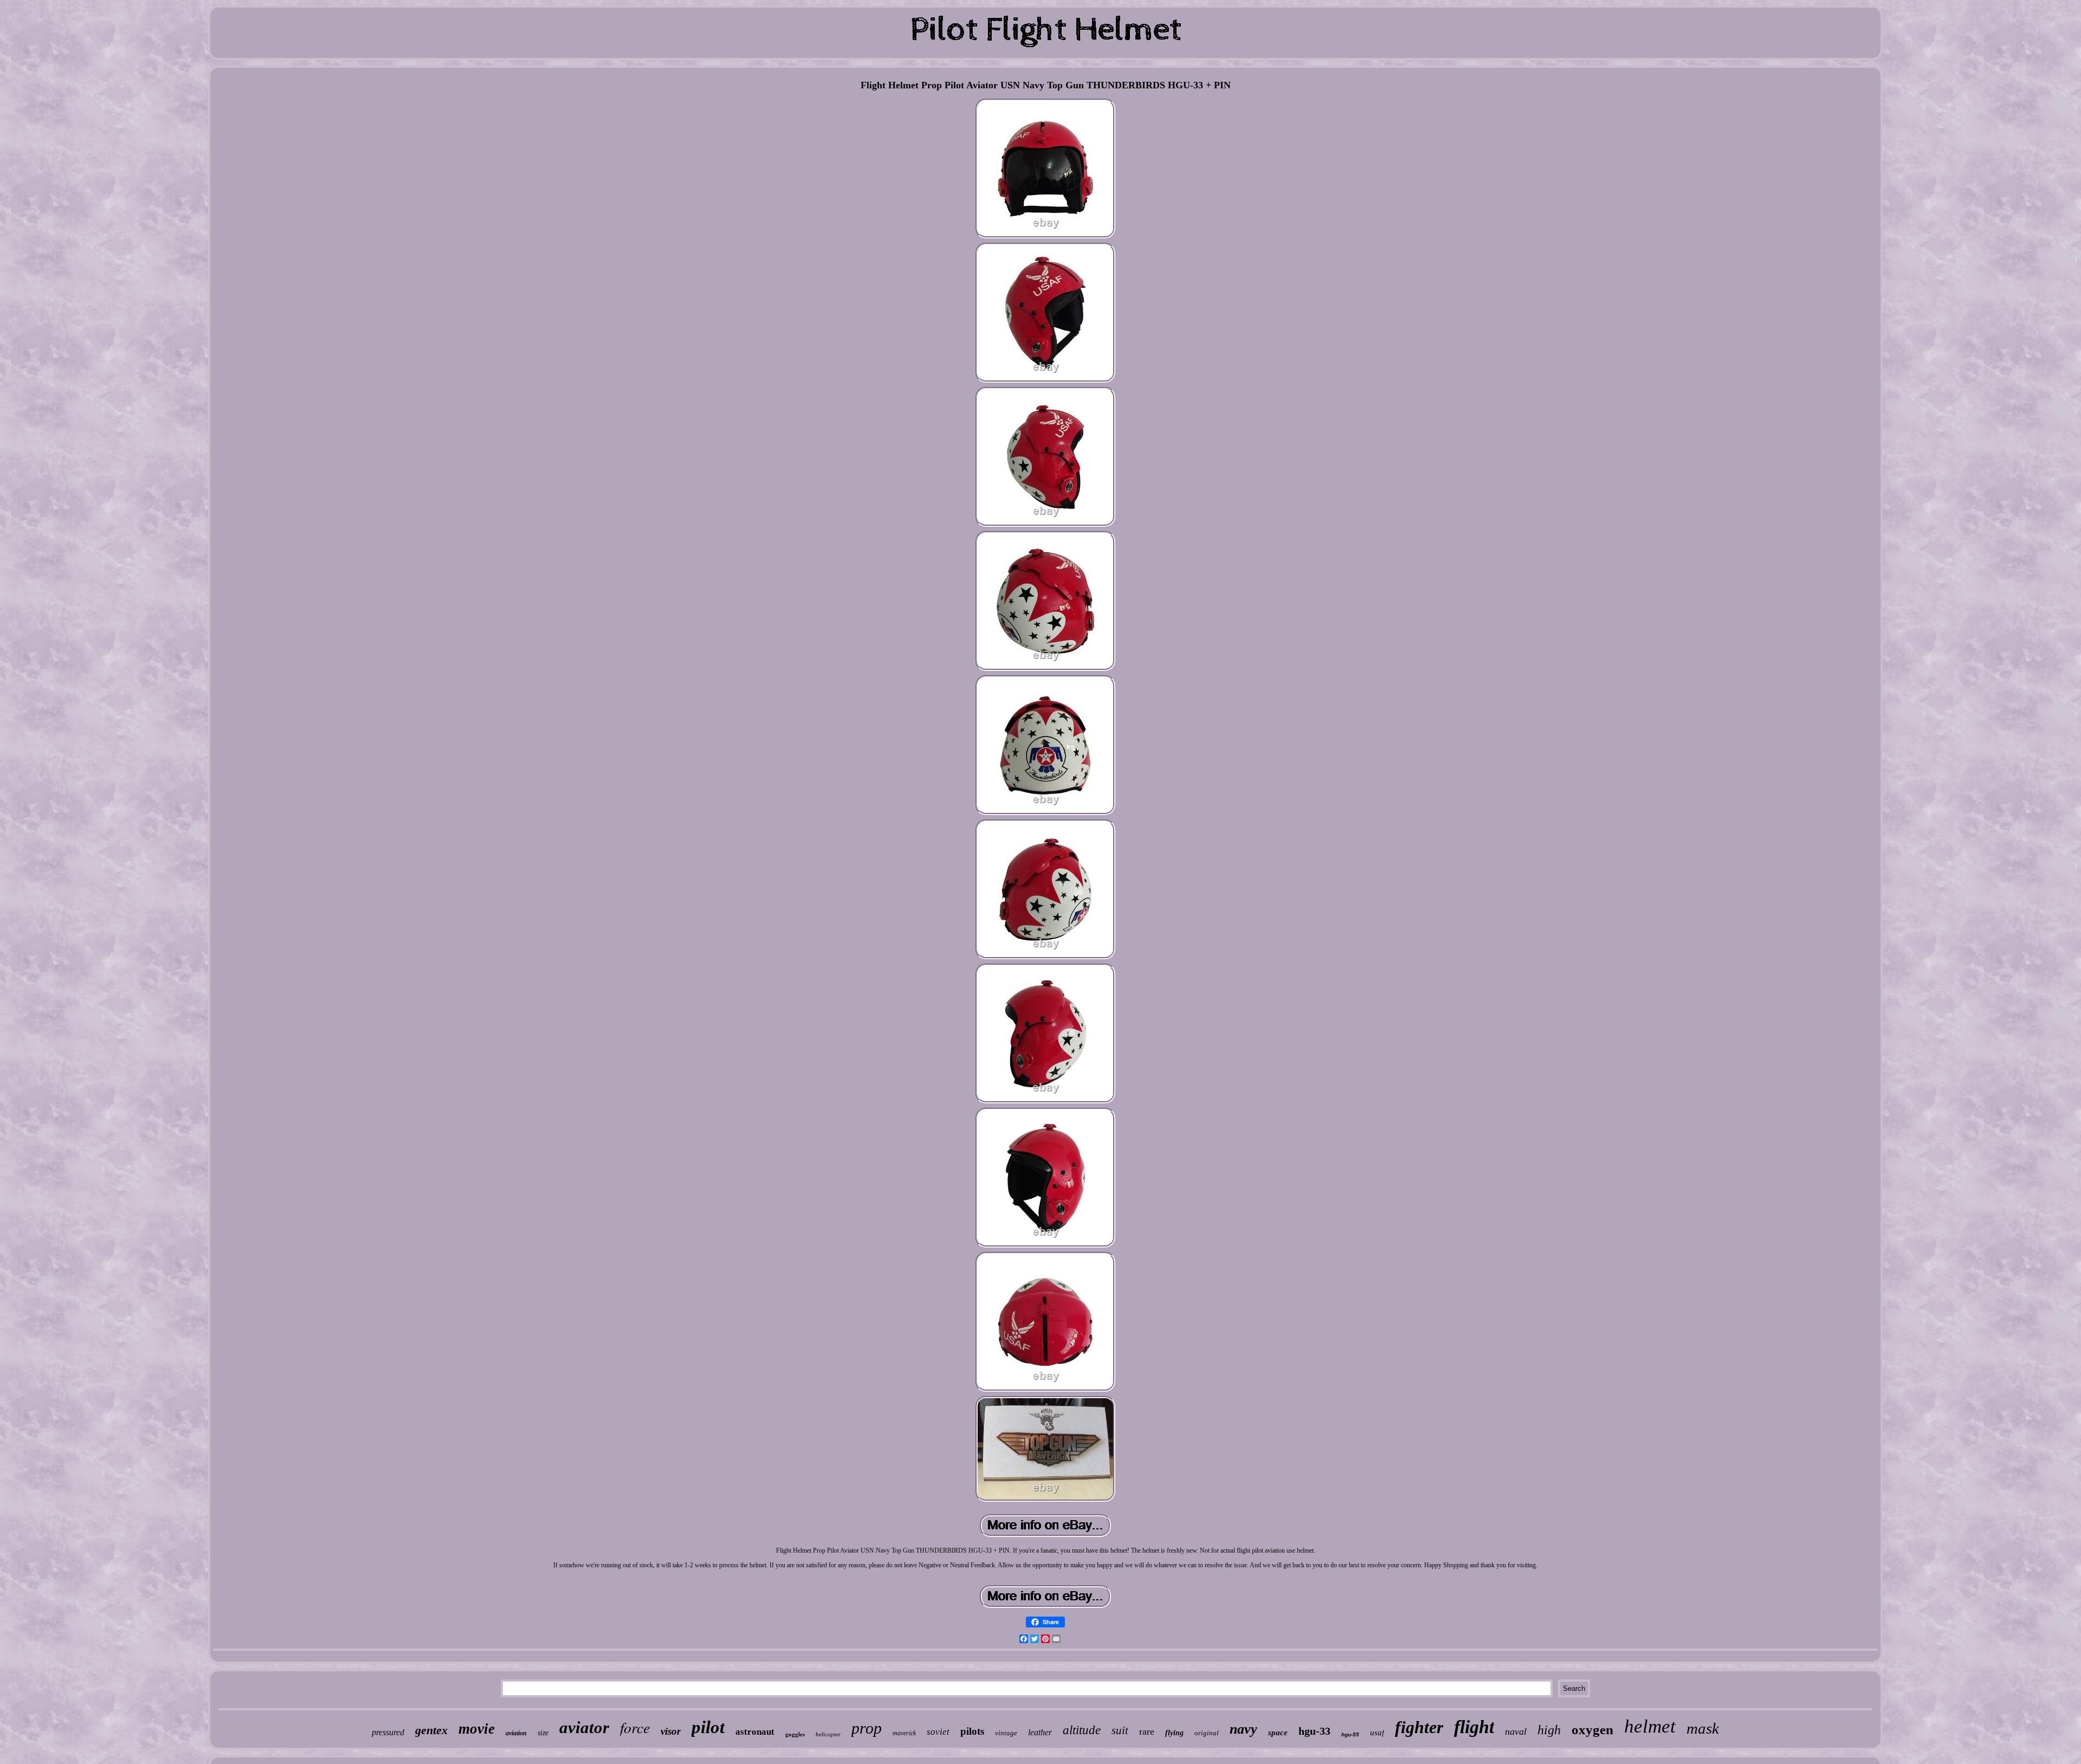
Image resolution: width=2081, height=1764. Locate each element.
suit (1120, 1730)
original (1207, 1733)
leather (1040, 1732)
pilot (708, 1727)
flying (1174, 1733)
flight (1474, 1727)
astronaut (755, 1732)
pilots (972, 1731)
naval (1516, 1731)
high (1549, 1730)
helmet (1650, 1726)
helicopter (828, 1734)
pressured (388, 1732)
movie (477, 1729)
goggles (795, 1734)
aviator (584, 1727)
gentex (431, 1730)
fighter (1419, 1727)
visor (671, 1731)
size (543, 1733)
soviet (938, 1732)
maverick (904, 1733)
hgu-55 (1350, 1734)
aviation (516, 1733)
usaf (1377, 1733)
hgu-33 (1314, 1731)
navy (1243, 1729)
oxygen (1592, 1730)
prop (867, 1728)
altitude (1082, 1730)
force (635, 1727)
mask (1703, 1728)
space (1278, 1733)
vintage (1006, 1733)
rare (1147, 1731)
